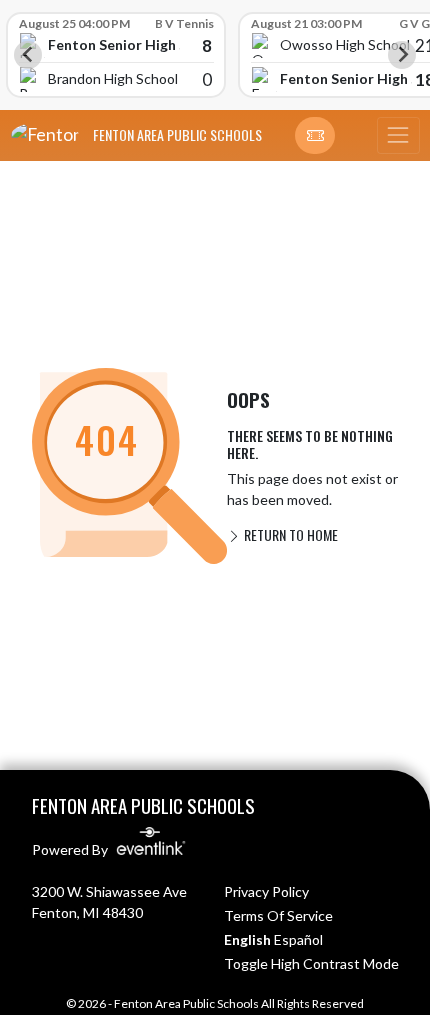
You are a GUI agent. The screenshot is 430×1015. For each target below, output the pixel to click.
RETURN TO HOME (289, 534)
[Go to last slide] (28, 55)
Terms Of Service (278, 915)
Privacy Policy (266, 891)
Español (298, 939)
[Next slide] (402, 55)
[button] (315, 136)
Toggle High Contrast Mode (311, 963)
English (247, 939)
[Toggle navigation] (398, 136)
